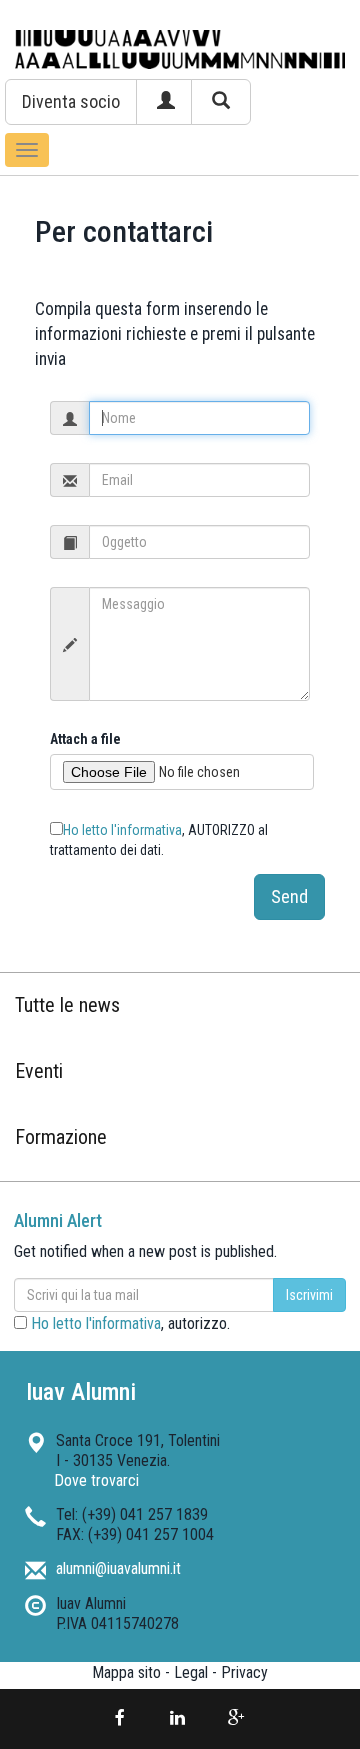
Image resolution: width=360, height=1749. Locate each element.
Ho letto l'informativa (122, 830)
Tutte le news (67, 1005)
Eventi (39, 1071)
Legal (191, 1672)
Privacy (244, 1672)
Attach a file (85, 739)
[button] (71, 102)
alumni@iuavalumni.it (118, 1568)
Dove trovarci (96, 1480)
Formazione (61, 1137)
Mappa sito (126, 1672)
